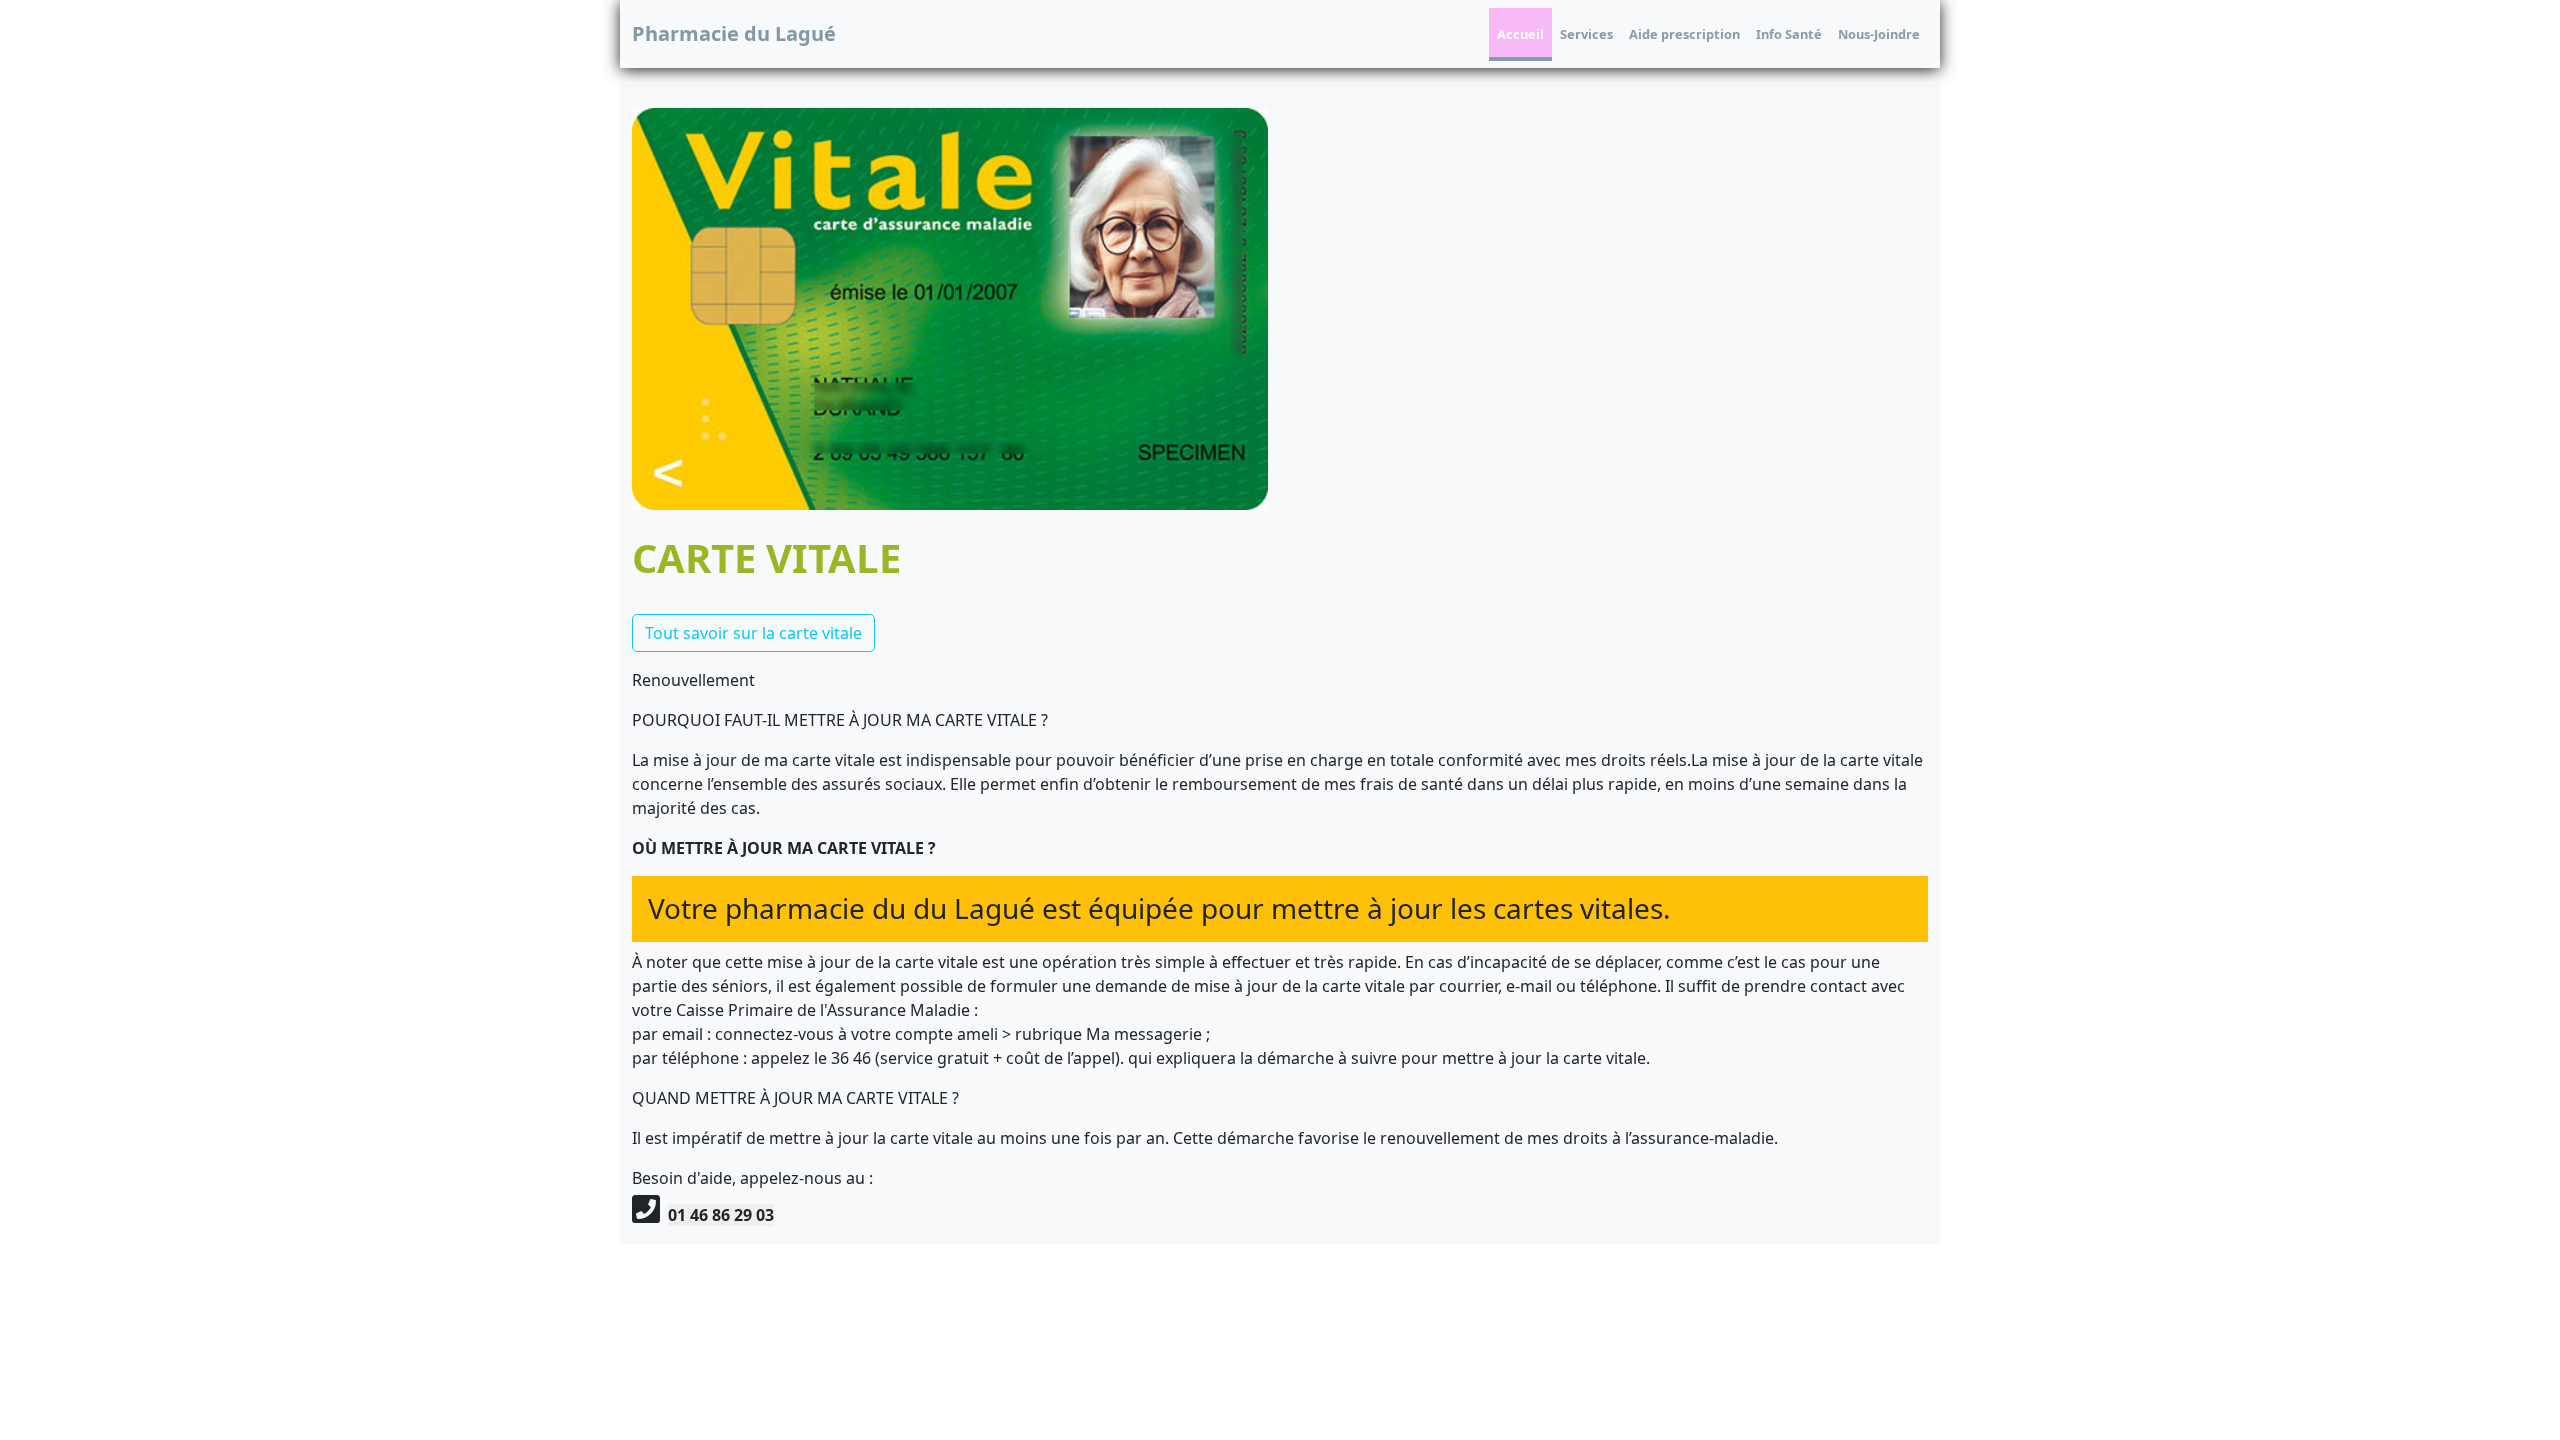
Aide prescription (1684, 34)
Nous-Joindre (1879, 34)
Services (1586, 34)
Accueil (1520, 34)
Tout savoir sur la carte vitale (753, 633)
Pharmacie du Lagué (734, 33)
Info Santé (1789, 34)
